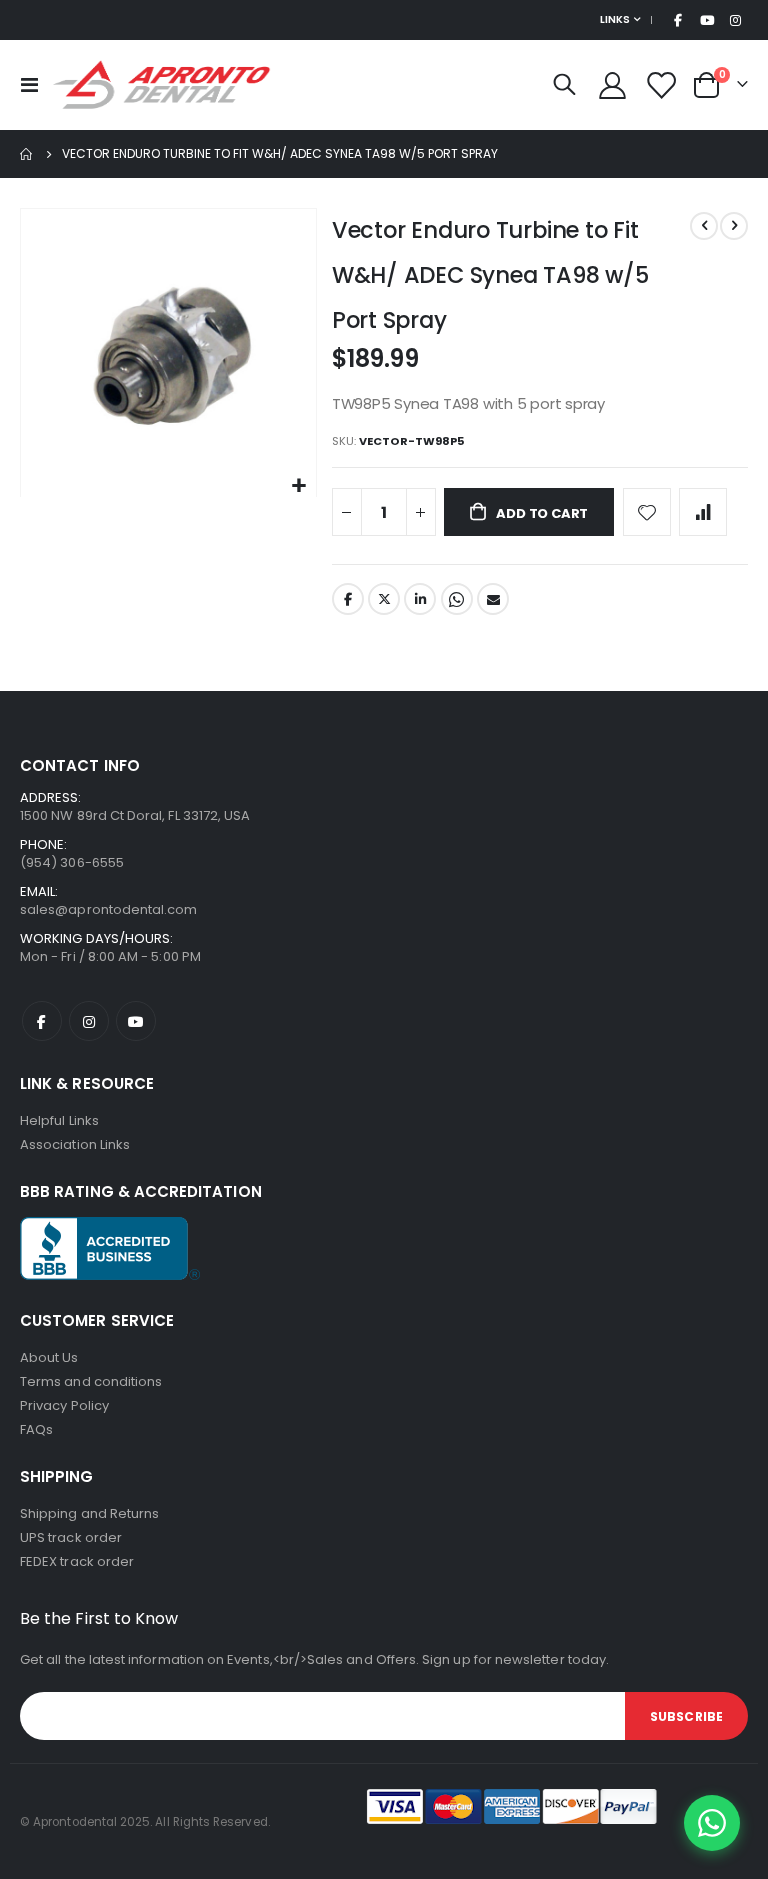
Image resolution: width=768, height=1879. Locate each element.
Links (615, 19)
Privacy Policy (64, 1405)
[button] (298, 486)
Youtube (136, 1021)
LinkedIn (420, 599)
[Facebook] (678, 20)
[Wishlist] (661, 85)
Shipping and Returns (89, 1513)
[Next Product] (734, 226)
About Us (49, 1357)
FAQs (36, 1429)
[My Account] (612, 85)
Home (27, 154)
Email (493, 599)
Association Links (75, 1144)
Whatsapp (457, 599)
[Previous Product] (704, 226)
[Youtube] (707, 20)
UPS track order (71, 1537)
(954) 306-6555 (72, 862)
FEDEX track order (77, 1561)
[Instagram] (735, 20)
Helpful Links (59, 1120)
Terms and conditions (91, 1381)
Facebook (348, 599)
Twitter (384, 599)
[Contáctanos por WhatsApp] (712, 1823)
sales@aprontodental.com (109, 909)
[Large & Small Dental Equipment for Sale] (162, 85)
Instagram (89, 1021)
